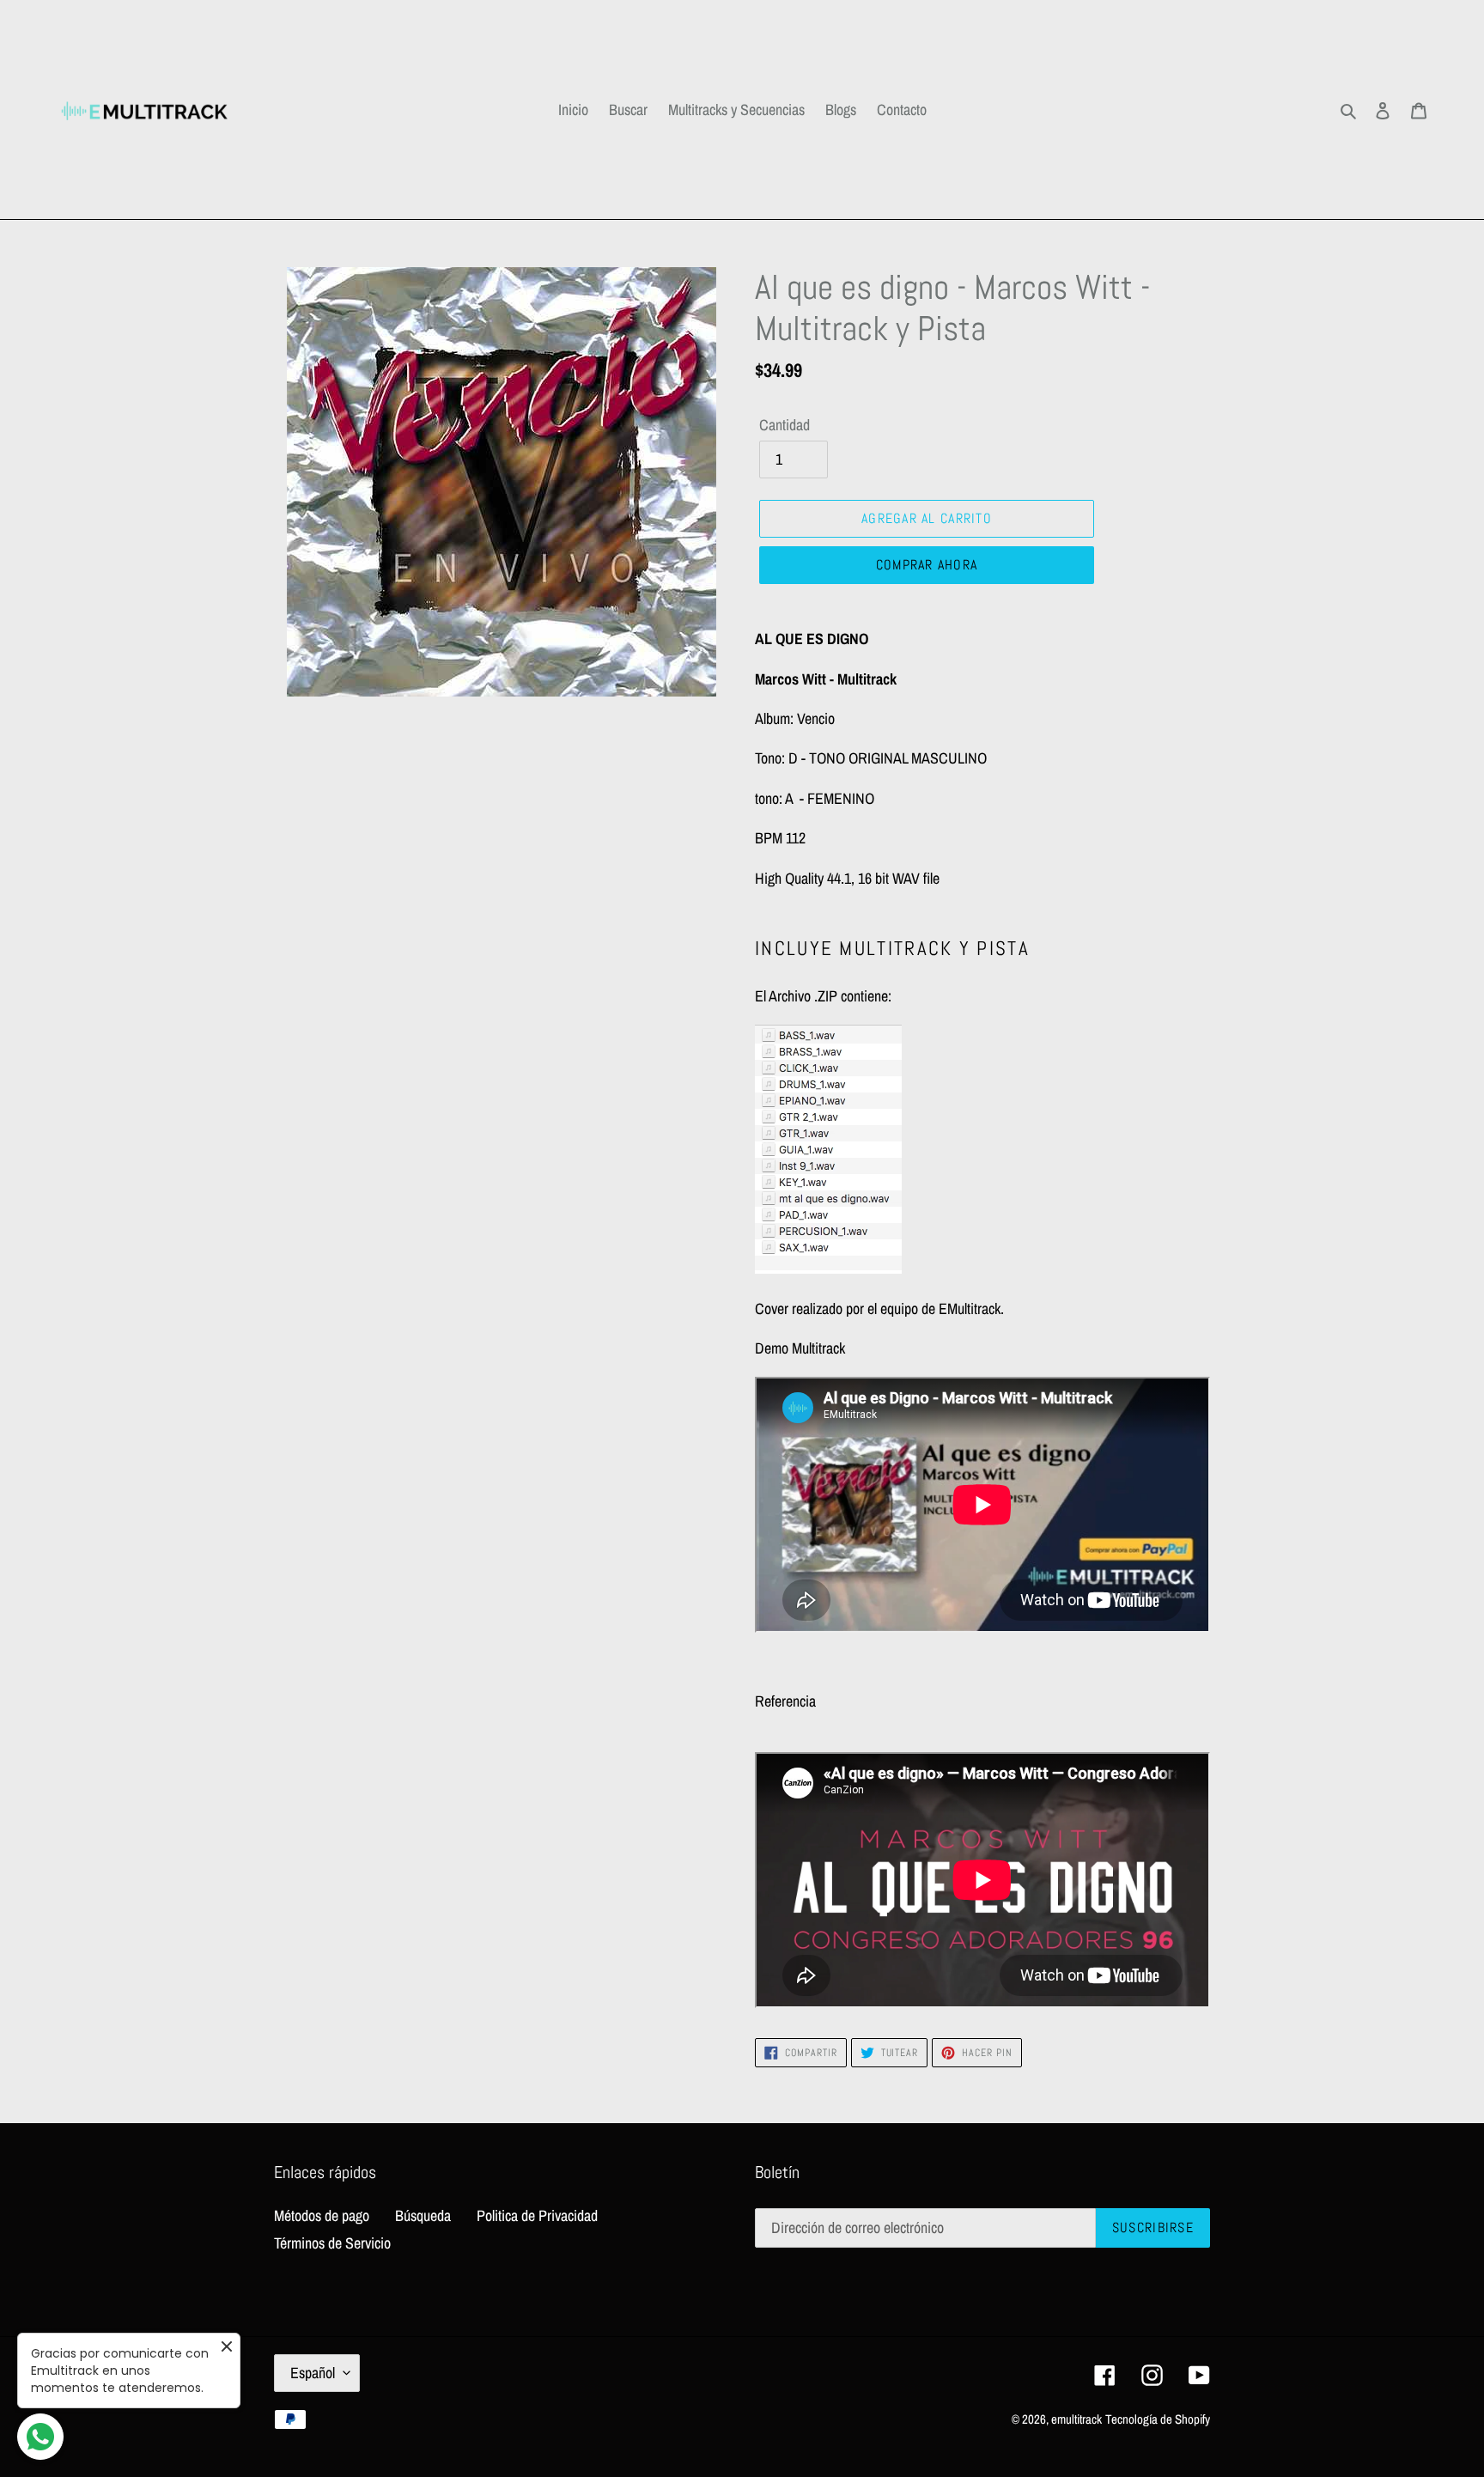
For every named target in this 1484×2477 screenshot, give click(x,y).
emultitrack (1077, 2419)
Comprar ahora (927, 565)
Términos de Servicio (332, 2243)
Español (313, 2373)
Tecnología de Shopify (1158, 2419)
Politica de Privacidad (537, 2215)
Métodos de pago (322, 2215)
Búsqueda (423, 2215)
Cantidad (785, 425)
